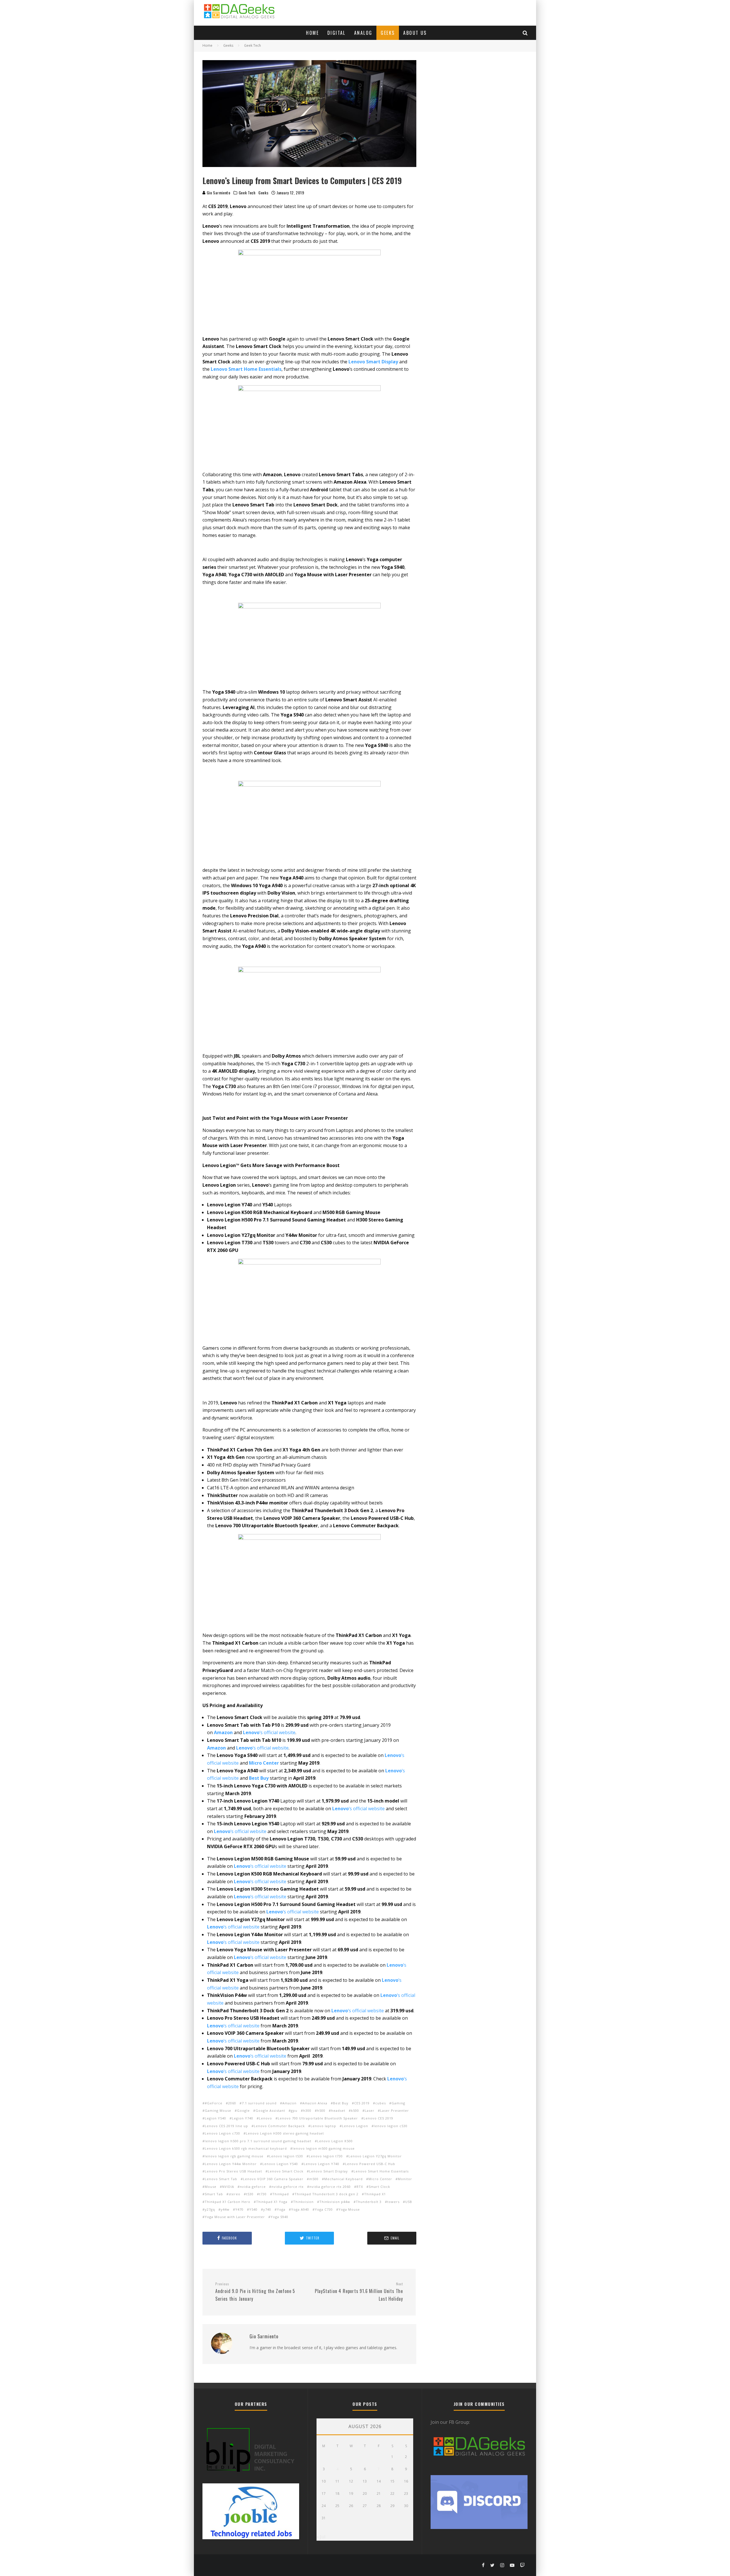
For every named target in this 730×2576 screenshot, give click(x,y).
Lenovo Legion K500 (335, 2141)
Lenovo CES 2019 (378, 2118)
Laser (370, 2110)
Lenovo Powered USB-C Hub (370, 2164)
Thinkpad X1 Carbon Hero (228, 2202)
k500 (355, 2110)
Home (312, 33)
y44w (225, 2209)
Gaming (398, 2103)
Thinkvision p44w (335, 2202)
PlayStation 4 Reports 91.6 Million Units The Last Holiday (359, 2292)
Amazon (223, 1732)
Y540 (253, 2209)
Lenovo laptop (323, 2126)
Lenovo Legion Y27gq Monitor (375, 2156)
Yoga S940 (279, 2217)
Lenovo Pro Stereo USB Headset (233, 2171)
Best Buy (341, 2103)
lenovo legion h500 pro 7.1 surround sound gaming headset (258, 2141)
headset (338, 2110)
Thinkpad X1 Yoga (272, 2202)
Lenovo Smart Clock (286, 2171)
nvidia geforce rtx (288, 2187)
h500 (321, 2110)
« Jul (321, 2537)
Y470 (239, 2209)
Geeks (388, 33)
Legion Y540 (215, 2118)
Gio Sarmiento (218, 193)
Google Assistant (270, 2110)
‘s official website (262, 1748)
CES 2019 (362, 2103)
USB (409, 2202)
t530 (250, 2194)
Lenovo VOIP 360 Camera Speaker (273, 2179)
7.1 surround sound (259, 2103)
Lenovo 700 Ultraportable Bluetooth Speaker (318, 2118)
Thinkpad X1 (375, 2194)
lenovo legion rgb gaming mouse (234, 2156)
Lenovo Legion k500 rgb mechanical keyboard (246, 2148)
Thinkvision (303, 2202)
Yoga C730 (324, 2209)
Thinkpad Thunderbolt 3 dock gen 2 (327, 2194)
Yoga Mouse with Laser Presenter (235, 2217)
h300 (307, 2110)
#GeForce (214, 2103)
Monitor (405, 2179)
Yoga (281, 2209)
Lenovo (265, 2118)
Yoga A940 (300, 2209)
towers (393, 2202)
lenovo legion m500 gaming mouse (324, 2148)
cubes (381, 2103)
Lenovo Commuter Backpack (279, 2126)
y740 (267, 2209)
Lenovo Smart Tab (221, 2179)
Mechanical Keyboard (343, 2179)
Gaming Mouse (218, 2110)
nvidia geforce (253, 2187)
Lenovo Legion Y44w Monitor (231, 2164)
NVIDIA (228, 2187)
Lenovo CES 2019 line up (226, 2126)
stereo (235, 2194)
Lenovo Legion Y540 (280, 2164)
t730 (263, 2194)
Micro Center (380, 2179)
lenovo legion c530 (391, 2126)
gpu (294, 2110)
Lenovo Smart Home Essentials (246, 369)
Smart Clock (379, 2187)
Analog (363, 33)
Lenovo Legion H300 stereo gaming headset (285, 2133)
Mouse (211, 2187)
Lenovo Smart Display (328, 2171)
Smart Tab (214, 2194)
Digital (336, 33)
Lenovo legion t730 (326, 2156)
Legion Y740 (243, 2118)
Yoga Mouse (349, 2209)
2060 (232, 2103)
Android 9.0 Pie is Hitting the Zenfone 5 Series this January (255, 2292)
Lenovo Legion (355, 2126)
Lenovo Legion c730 (222, 2133)
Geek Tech (247, 193)
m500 (314, 2179)
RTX (360, 2187)
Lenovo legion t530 (286, 2156)
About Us (415, 33)
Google (243, 2110)
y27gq (210, 2209)
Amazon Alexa (315, 2103)
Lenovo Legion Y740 (322, 2164)
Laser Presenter (395, 2110)
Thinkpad (281, 2194)
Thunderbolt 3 (369, 2202)
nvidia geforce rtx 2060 (330, 2187)
